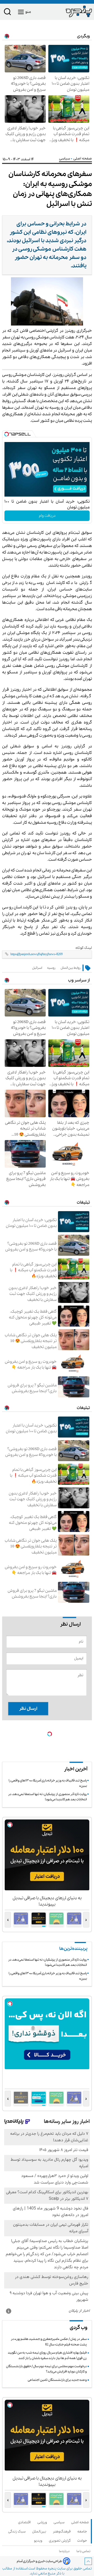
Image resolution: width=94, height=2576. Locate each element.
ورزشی (43, 2522)
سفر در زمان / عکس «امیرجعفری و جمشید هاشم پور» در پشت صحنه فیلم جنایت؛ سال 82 (49, 2342)
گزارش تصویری (61, 2541)
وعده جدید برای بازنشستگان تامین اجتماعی (57, 2380)
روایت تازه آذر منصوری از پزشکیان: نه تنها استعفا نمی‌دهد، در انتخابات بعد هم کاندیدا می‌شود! (48, 1797)
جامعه (83, 2532)
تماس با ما (84, 2551)
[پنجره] (69, 11)
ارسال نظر (28, 1709)
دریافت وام (47, 516)
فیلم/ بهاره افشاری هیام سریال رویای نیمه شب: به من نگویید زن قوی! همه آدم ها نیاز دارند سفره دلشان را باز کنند (47, 2355)
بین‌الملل (40, 2532)
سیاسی (65, 159)
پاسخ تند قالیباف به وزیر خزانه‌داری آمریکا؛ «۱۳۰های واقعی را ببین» (48, 1783)
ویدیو (39, 2541)
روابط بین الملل (71, 968)
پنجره (52, 2569)
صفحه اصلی (80, 2522)
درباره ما (65, 2551)
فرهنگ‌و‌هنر (63, 2532)
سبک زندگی (18, 2532)
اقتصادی (25, 2522)
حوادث (83, 2541)
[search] (8, 13)
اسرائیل (37, 968)
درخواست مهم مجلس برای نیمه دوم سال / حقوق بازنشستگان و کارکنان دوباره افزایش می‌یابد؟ (46, 2369)
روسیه (51, 968)
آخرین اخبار (76, 1769)
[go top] (88, 2561)
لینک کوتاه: (84, 948)
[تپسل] (7, 434)
